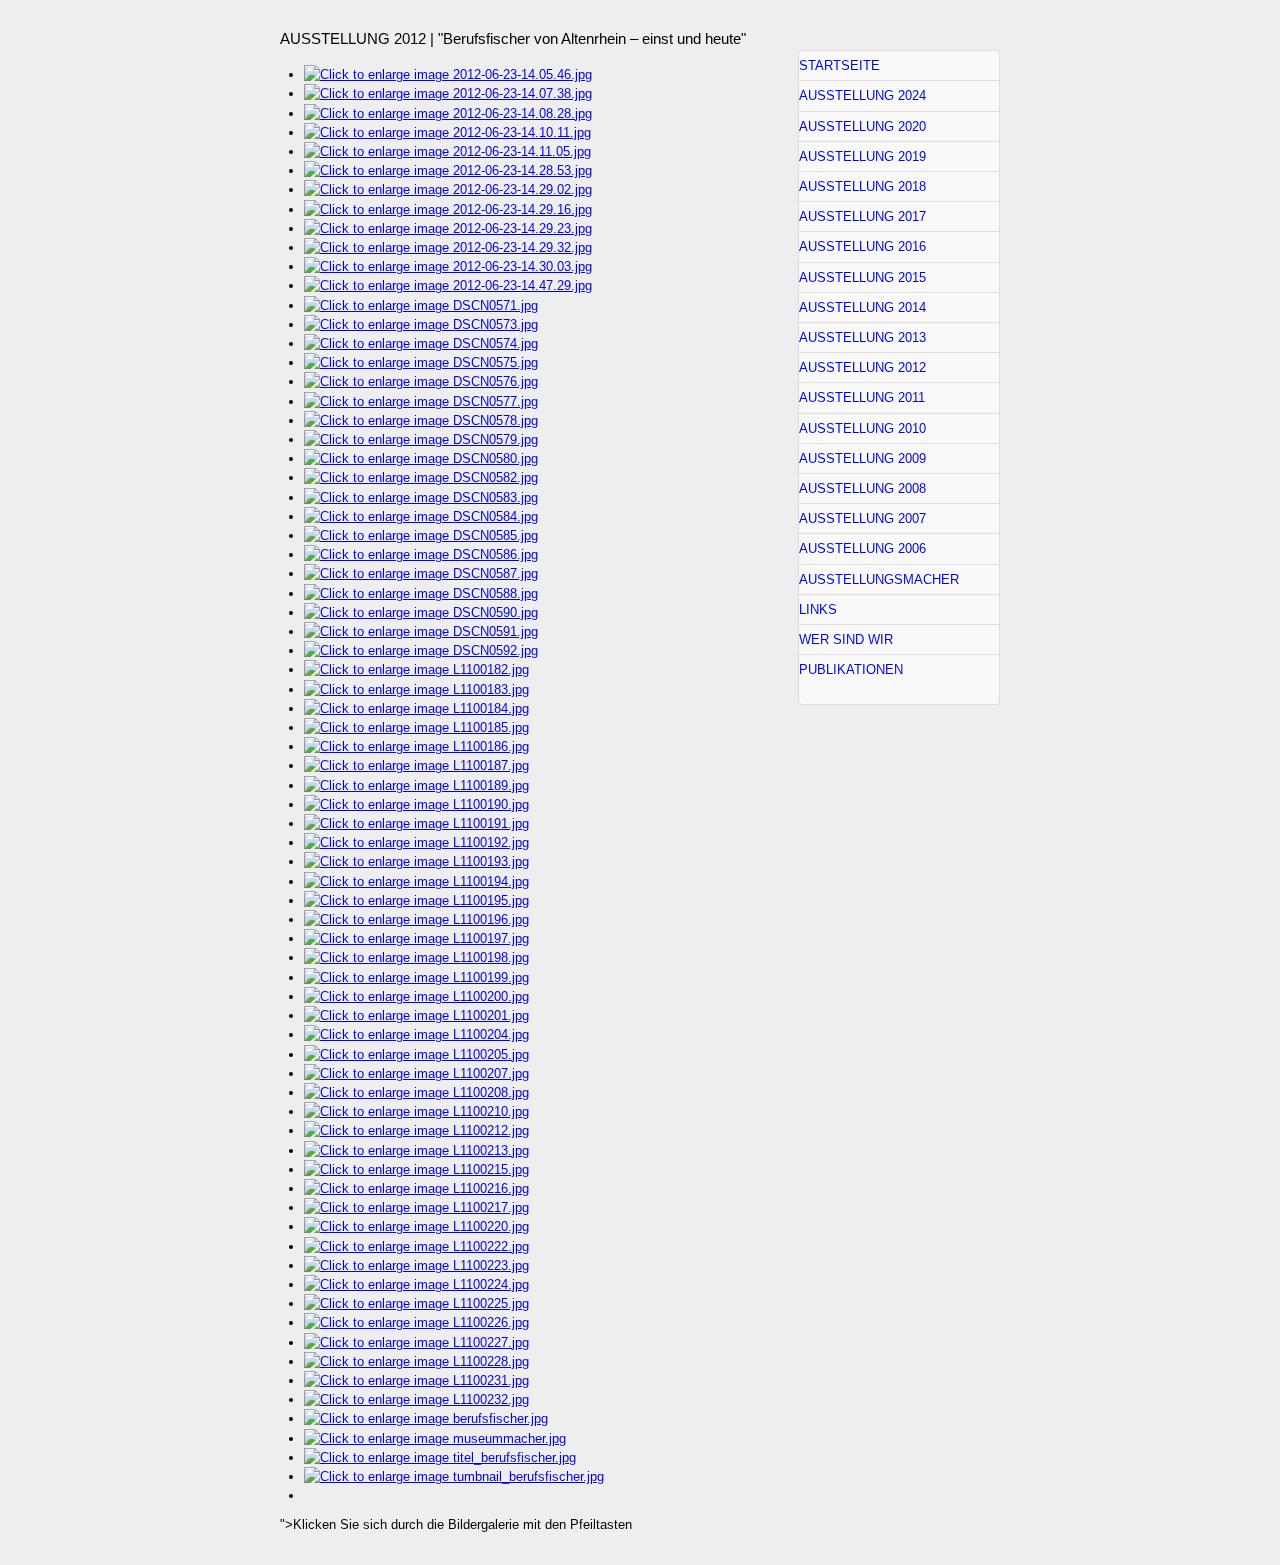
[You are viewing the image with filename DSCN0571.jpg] (421, 305)
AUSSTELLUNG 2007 (862, 518)
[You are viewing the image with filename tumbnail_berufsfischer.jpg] (454, 1476)
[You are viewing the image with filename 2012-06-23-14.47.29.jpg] (448, 285)
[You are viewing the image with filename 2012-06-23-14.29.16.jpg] (448, 209)
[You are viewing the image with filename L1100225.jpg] (416, 1303)
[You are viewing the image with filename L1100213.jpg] (416, 1150)
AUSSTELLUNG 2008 (862, 488)
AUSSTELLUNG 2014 (862, 307)
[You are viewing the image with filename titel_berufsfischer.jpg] (440, 1457)
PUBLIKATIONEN (851, 669)
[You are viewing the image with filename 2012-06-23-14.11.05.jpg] (447, 151)
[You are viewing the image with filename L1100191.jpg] (416, 823)
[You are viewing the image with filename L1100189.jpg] (416, 785)
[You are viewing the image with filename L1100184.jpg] (416, 708)
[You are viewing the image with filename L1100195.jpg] (416, 900)
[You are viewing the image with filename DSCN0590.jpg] (421, 612)
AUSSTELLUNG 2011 (862, 397)
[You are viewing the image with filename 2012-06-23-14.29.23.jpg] (448, 228)
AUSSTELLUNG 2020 (862, 126)
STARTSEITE (839, 65)
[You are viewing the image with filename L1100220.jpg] (416, 1226)
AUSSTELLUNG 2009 (862, 458)
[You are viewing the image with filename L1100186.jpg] (416, 746)
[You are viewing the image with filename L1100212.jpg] (416, 1130)
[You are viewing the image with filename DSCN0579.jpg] (421, 439)
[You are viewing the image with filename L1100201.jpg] (416, 1015)
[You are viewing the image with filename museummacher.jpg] (435, 1438)
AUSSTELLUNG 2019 (862, 156)
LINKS (818, 609)
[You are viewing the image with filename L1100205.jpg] (416, 1054)
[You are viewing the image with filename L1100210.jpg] (416, 1111)
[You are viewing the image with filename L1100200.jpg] (416, 996)
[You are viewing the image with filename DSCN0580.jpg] (421, 458)
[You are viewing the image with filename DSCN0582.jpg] (421, 477)
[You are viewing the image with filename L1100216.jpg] (416, 1188)
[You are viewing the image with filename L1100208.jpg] (416, 1092)
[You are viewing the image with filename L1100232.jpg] (416, 1399)
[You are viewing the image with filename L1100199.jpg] (416, 977)
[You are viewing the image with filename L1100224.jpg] (416, 1284)
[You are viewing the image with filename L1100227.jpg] (416, 1342)
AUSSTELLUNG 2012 (862, 367)
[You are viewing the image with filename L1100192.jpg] (416, 842)
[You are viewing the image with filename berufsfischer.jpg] (426, 1418)
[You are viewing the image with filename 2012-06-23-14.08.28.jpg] (448, 113)
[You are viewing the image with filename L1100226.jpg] (416, 1322)
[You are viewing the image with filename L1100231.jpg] (416, 1380)
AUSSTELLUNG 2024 (862, 95)
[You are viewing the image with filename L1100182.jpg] (416, 669)
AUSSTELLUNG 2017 (862, 216)
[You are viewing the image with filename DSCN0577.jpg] (421, 401)
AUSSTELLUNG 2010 (862, 428)
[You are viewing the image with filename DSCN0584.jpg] (421, 516)
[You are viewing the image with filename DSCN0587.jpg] (421, 573)
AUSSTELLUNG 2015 (862, 277)
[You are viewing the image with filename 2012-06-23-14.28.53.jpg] (448, 170)
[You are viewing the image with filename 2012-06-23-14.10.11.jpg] (447, 132)
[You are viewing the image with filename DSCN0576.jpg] (421, 381)
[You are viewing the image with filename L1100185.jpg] (416, 727)
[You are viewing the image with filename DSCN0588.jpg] (421, 593)
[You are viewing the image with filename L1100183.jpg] (416, 689)
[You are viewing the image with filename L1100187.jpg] (416, 765)
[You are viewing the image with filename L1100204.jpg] (416, 1034)
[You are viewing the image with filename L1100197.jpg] (416, 938)
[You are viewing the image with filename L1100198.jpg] (416, 957)
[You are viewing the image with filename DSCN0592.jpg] (421, 650)
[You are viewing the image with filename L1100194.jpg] (416, 881)
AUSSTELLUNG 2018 (862, 186)
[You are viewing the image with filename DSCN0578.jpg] (421, 420)
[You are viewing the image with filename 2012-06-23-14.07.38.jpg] (448, 93)
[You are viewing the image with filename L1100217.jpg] (416, 1207)
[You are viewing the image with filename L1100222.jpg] (416, 1246)
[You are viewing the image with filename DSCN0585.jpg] (421, 535)
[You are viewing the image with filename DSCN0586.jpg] (421, 554)
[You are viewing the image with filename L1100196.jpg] (416, 919)
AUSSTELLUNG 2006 (862, 548)
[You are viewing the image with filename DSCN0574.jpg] (421, 343)
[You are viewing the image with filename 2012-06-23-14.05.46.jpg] (448, 74)
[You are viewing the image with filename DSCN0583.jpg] (421, 497)
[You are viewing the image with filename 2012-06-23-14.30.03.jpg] (448, 266)
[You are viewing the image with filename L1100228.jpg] (416, 1361)
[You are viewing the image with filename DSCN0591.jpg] (421, 631)
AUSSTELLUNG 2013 (862, 337)
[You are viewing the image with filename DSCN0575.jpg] (421, 362)
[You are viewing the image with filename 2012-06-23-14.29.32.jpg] (448, 247)
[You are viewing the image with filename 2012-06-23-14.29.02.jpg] (448, 189)
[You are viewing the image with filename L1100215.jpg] (416, 1169)
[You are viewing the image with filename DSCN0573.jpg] (421, 324)
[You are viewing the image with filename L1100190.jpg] (416, 804)
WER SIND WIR (846, 639)
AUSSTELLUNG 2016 (862, 246)
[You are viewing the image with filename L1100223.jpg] (416, 1265)
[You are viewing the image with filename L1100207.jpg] (416, 1073)
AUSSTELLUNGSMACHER (879, 579)
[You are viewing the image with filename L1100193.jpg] (416, 861)
